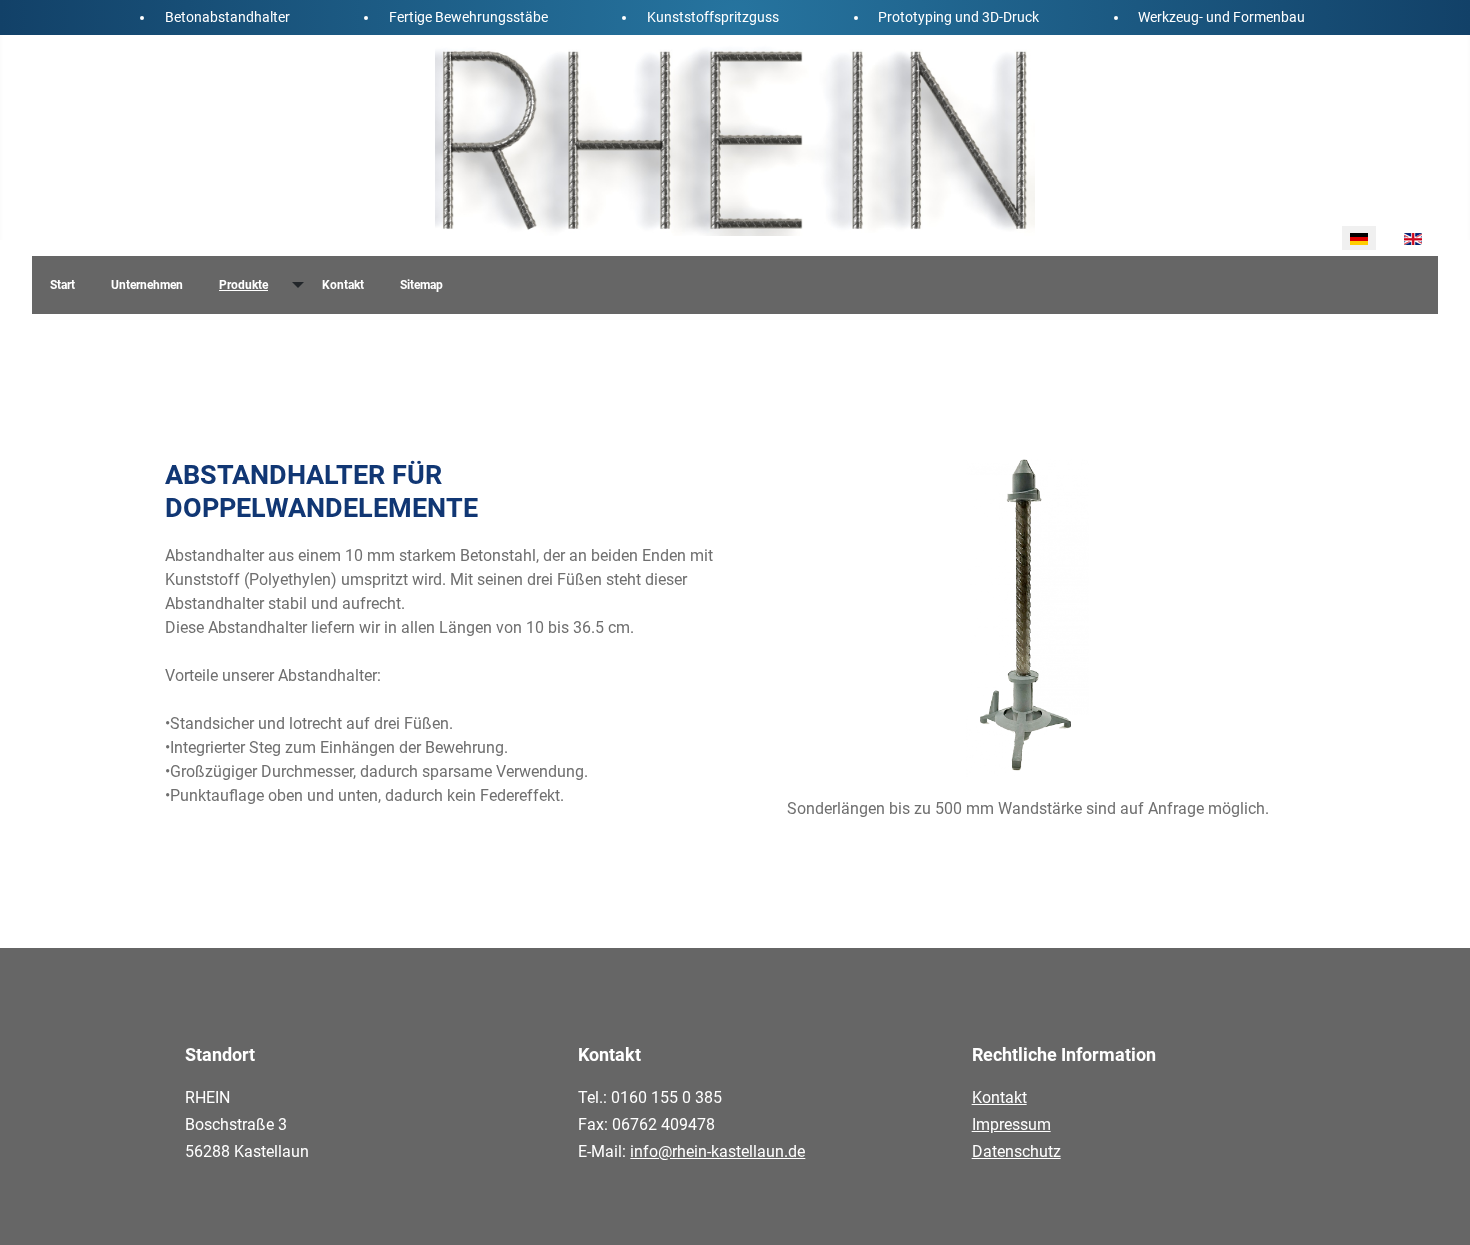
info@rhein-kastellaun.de (717, 1151)
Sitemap (421, 284)
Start (62, 284)
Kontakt (343, 284)
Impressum (1011, 1124)
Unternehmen (147, 284)
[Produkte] (295, 285)
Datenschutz (1016, 1151)
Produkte (243, 284)
